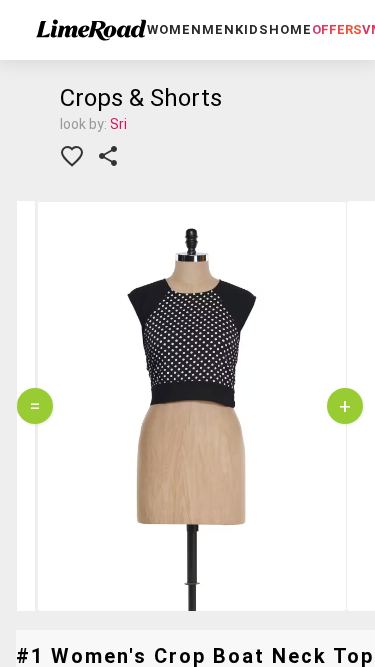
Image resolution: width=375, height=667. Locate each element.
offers (337, 29)
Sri (118, 124)
